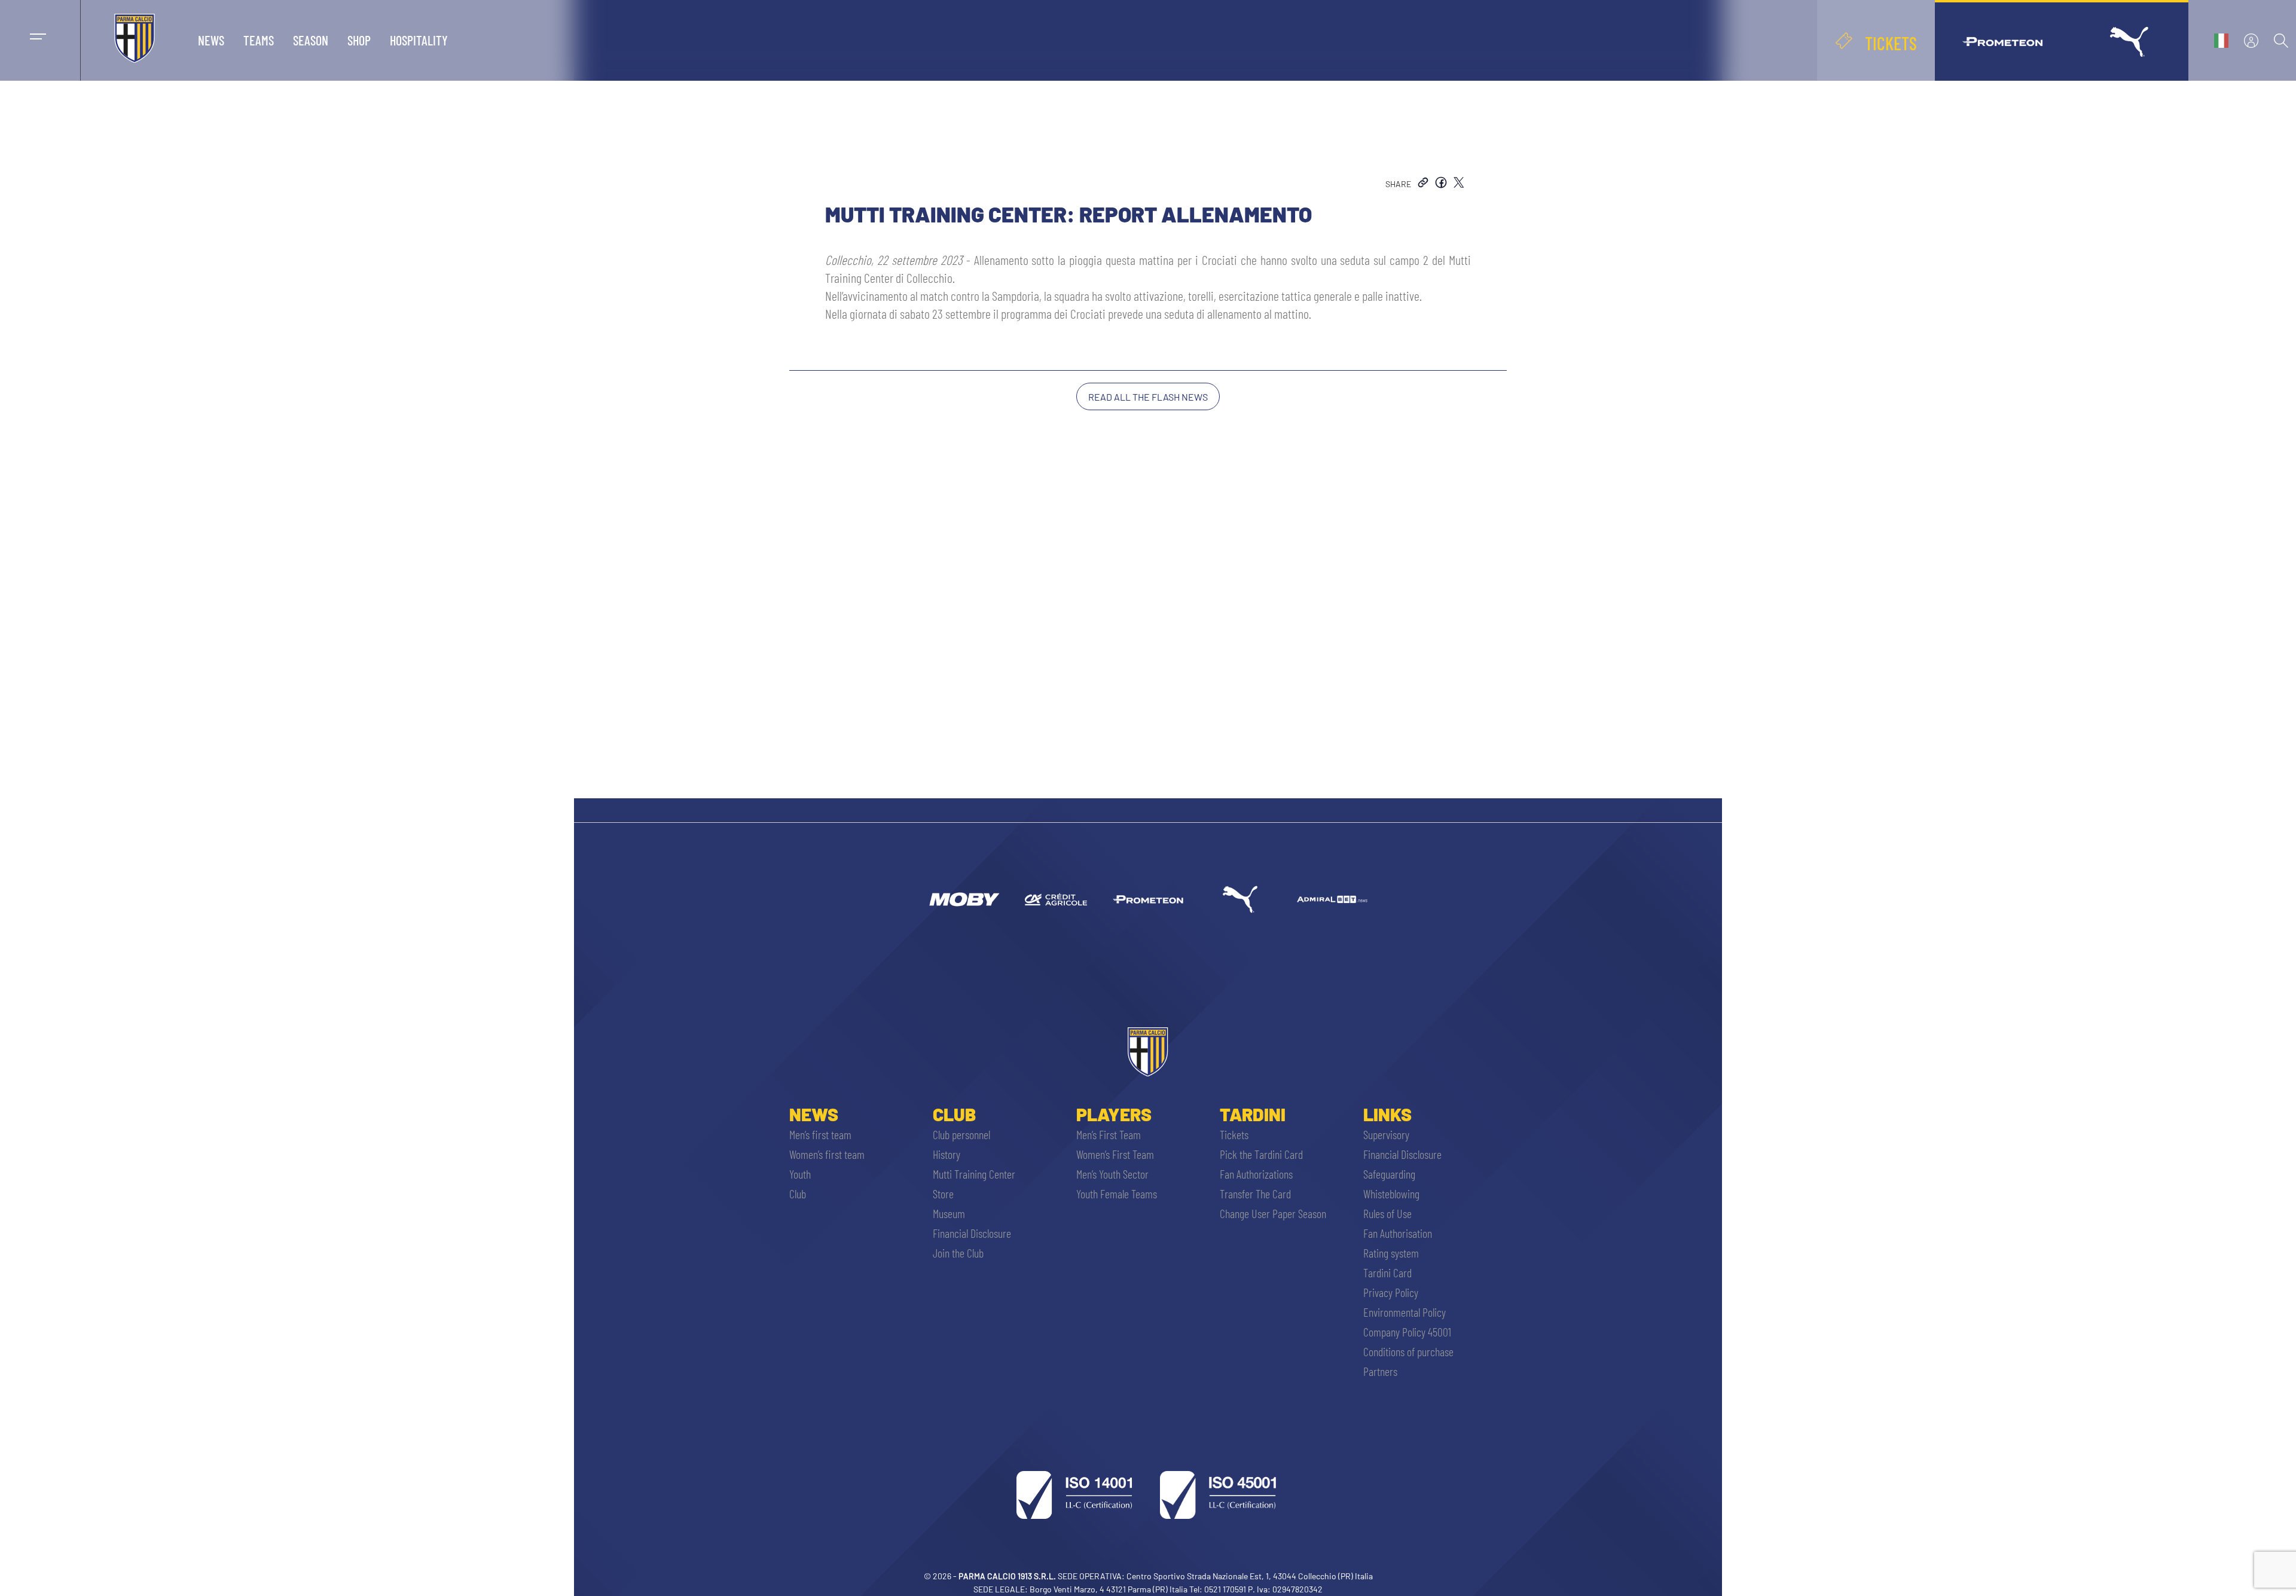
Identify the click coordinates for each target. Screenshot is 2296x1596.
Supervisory (1386, 1134)
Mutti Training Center (974, 1174)
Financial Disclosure (972, 1233)
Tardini (1253, 1114)
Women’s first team (827, 1154)
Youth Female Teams (1117, 1194)
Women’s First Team (1115, 1154)
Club (798, 1194)
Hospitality (419, 40)
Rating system (1391, 1253)
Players (1114, 1114)
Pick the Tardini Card (1261, 1154)
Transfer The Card (1255, 1194)
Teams (259, 40)
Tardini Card (1387, 1272)
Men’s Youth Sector (1112, 1174)
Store (943, 1194)
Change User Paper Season (1273, 1213)
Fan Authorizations (1256, 1174)
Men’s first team (820, 1134)
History (947, 1154)
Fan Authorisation (1398, 1233)
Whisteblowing (1391, 1194)
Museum (949, 1213)
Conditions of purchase (1408, 1351)
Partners (1380, 1371)
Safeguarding (1389, 1174)
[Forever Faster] (1240, 899)
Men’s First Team (1109, 1134)
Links (1387, 1114)
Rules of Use (1387, 1213)
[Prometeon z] (1148, 899)
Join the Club (958, 1253)
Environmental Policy (1405, 1312)
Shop (359, 40)
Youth (800, 1174)
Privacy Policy (1391, 1292)
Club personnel (961, 1134)
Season (311, 40)
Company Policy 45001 (1407, 1332)
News (211, 40)
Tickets (1234, 1134)
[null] (964, 899)
